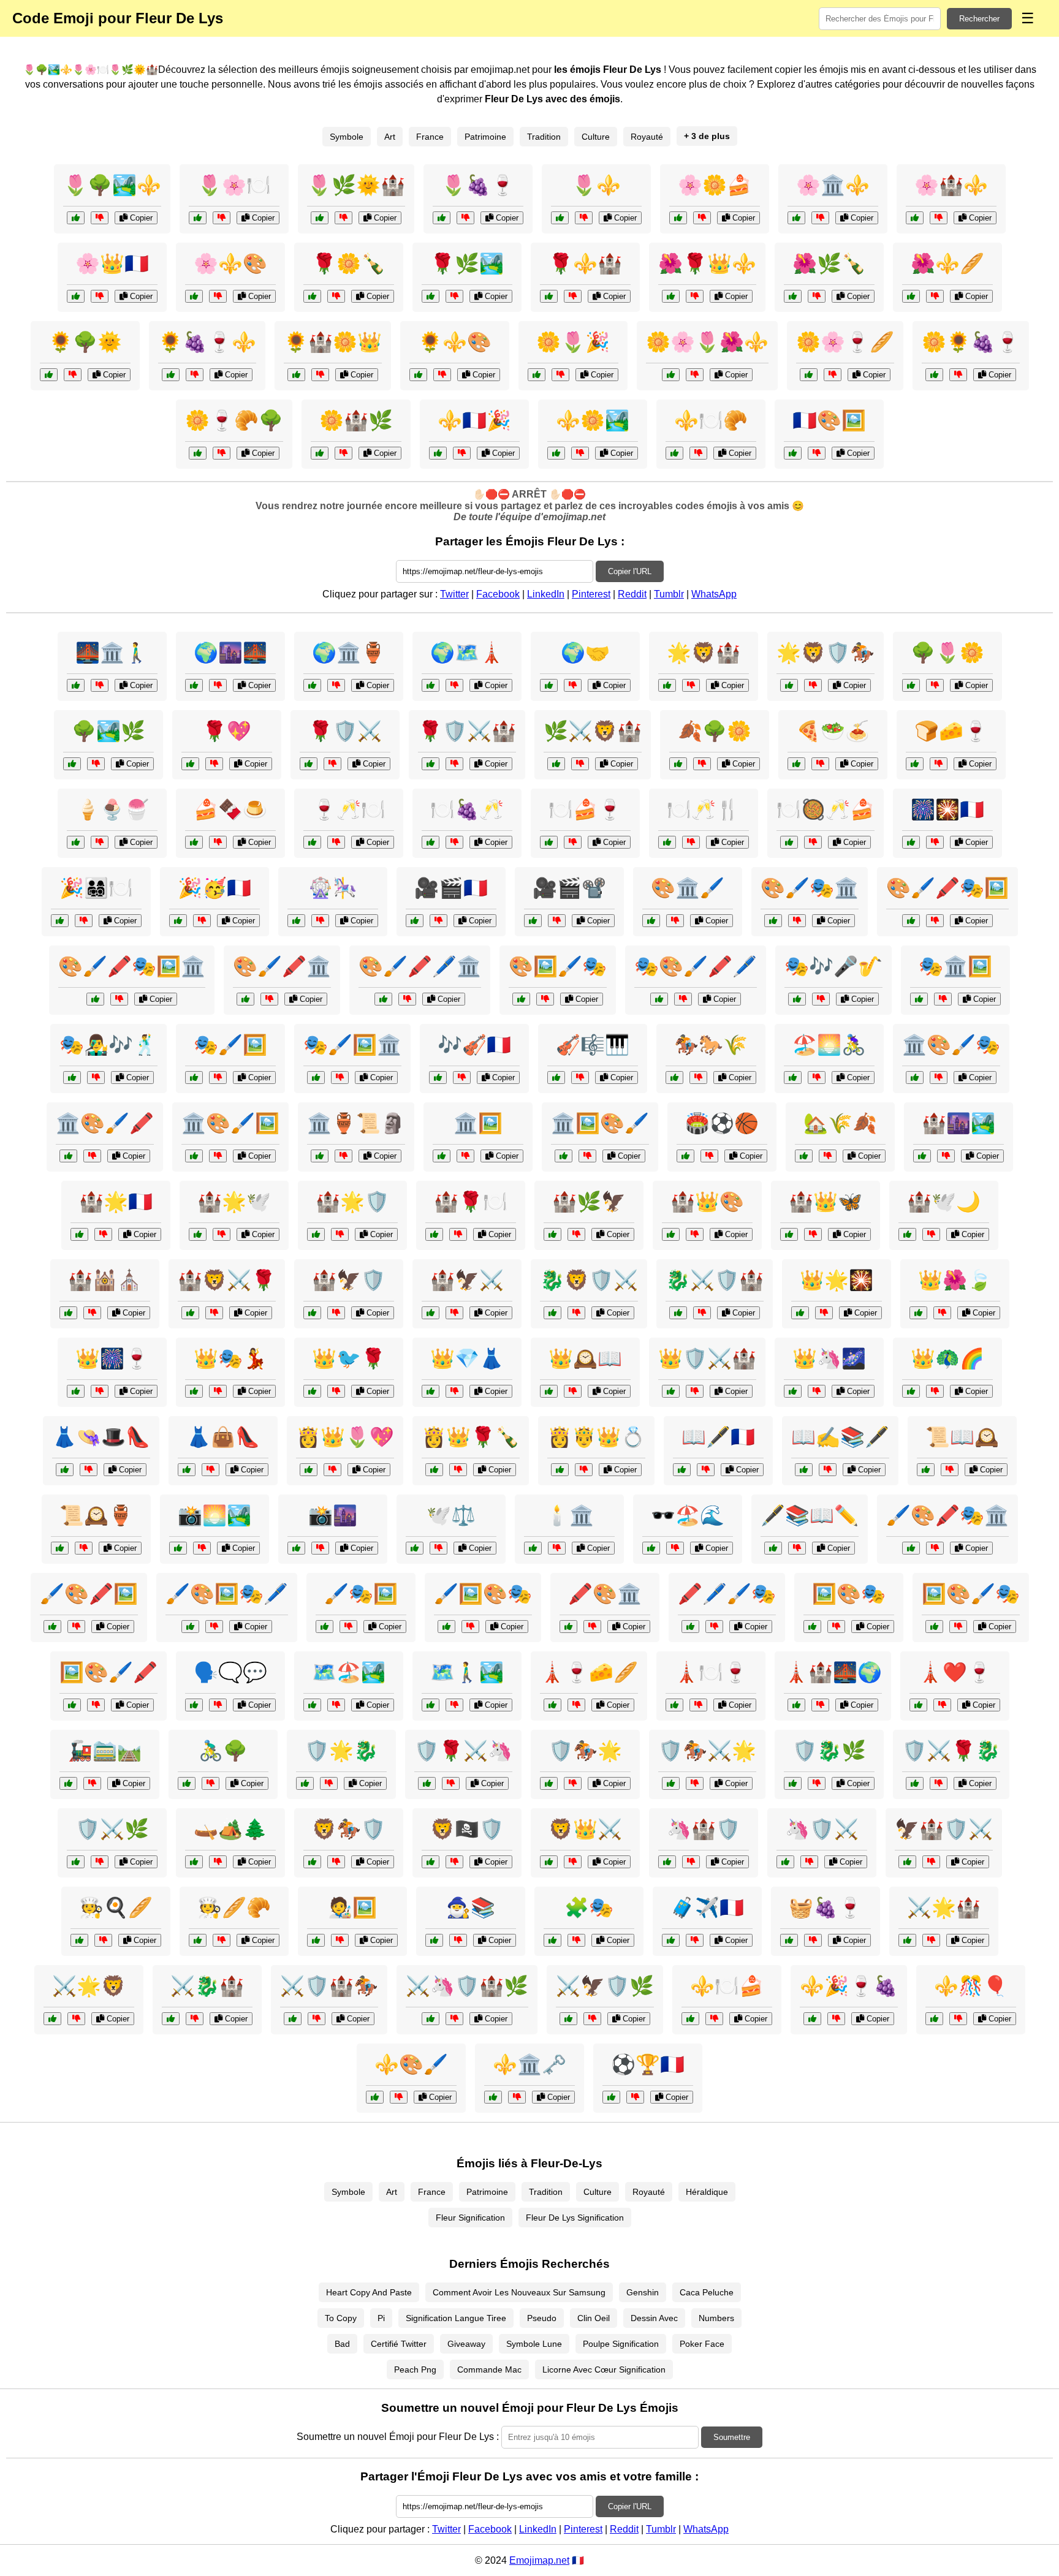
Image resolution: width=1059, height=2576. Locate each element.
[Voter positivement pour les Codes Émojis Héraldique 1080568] (76, 1862)
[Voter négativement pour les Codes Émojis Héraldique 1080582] (931, 1940)
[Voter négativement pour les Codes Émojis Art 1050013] (96, 1705)
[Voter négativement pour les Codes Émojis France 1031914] (813, 1940)
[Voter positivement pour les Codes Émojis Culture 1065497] (793, 453)
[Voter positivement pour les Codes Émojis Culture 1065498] (797, 999)
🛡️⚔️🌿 (112, 1829)
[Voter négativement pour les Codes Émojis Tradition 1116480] (950, 1470)
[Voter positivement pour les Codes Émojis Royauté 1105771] (793, 1391)
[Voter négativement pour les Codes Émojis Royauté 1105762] (573, 1391)
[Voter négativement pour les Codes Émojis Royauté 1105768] (695, 1234)
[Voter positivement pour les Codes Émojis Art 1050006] (564, 1156)
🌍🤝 (585, 653)
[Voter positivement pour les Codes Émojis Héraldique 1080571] (171, 2019)
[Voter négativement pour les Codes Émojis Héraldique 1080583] (817, 1783)
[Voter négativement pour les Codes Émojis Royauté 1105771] (817, 1391)
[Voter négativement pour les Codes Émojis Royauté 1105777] (100, 1391)
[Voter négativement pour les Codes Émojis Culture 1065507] (344, 1156)
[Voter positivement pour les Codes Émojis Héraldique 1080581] (312, 1862)
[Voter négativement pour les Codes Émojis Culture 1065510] (946, 1156)
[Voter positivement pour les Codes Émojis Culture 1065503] (796, 1705)
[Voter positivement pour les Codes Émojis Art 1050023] (934, 1627)
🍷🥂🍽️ (349, 809)
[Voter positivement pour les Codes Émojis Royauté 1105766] (911, 1391)
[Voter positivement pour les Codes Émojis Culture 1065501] (773, 1548)
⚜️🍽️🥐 (711, 420)
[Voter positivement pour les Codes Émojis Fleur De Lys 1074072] (671, 375)
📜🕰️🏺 (96, 1515)
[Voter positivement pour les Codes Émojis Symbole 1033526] (434, 1940)
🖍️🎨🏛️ (605, 1594)
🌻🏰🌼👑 (333, 342)
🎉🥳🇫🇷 (214, 888)
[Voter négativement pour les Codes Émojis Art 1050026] (269, 999)
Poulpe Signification (621, 2344)
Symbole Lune (534, 2344)
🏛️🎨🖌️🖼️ (230, 1123)
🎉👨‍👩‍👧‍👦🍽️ (96, 888)
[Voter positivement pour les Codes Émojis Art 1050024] (651, 921)
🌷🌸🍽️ (234, 185)
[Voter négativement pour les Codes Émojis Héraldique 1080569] (931, 1862)
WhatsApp (714, 594)
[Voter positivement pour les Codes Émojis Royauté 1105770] (934, 2019)
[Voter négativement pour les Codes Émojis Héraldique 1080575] (573, 1783)
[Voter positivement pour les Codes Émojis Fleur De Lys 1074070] (194, 296)
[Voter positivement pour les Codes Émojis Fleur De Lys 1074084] (418, 375)
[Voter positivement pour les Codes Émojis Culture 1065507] (320, 1156)
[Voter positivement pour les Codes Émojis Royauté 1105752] (812, 2019)
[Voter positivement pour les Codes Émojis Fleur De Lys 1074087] (793, 296)
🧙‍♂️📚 (471, 1907)
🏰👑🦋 (826, 1202)
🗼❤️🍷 (955, 1672)
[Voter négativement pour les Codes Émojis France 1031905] (218, 685)
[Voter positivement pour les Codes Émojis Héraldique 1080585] (309, 764)
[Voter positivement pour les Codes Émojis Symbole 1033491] (187, 1470)
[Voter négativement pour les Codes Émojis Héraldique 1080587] (76, 2019)
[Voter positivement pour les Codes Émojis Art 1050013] (72, 1705)
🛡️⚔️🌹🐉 (951, 1751)
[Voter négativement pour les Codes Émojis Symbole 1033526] (458, 1940)
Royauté (647, 137)
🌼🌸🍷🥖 (845, 342)
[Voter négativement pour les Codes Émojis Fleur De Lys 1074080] (935, 296)
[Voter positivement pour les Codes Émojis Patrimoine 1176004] (60, 1548)
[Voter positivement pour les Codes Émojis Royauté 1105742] (671, 1391)
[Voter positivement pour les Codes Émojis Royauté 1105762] (549, 1391)
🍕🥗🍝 (833, 731)
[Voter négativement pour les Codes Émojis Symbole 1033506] (576, 1940)
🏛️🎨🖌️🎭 (951, 1045)
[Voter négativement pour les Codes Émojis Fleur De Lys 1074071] (320, 375)
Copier (140, 218)
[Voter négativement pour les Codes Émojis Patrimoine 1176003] (576, 1705)
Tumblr (669, 594)
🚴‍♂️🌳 (223, 1751)
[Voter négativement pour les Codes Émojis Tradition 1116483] (828, 1156)
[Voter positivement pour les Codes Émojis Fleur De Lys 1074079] (320, 218)
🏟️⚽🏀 (722, 1123)
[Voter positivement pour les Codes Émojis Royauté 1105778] (375, 2097)
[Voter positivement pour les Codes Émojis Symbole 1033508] (671, 1940)
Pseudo (542, 2318)
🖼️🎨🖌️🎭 (971, 1594)
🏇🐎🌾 (711, 1045)
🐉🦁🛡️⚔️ (589, 1280)
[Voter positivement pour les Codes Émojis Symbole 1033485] (415, 1548)
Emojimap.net (539, 2560)
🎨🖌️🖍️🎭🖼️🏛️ (132, 966)
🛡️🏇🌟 (585, 1751)
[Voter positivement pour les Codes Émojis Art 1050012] (915, 1078)
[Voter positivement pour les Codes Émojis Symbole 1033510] (549, 685)
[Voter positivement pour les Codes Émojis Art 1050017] (568, 1627)
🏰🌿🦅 (589, 1202)
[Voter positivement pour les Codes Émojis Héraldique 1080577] (667, 685)
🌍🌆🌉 (230, 653)
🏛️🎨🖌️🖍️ (105, 1123)
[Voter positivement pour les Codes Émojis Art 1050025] (325, 1627)
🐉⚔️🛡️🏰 (715, 1280)
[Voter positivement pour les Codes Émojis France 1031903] (312, 1705)
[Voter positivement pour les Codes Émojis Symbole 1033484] (918, 1705)
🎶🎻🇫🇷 (474, 1045)
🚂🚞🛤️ (105, 1751)
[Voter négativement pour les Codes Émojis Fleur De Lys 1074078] (462, 453)
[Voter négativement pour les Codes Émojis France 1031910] (675, 1548)
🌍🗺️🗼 (467, 653)
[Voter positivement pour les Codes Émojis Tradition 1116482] (60, 921)
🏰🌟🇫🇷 (116, 1202)
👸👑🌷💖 (345, 1437)
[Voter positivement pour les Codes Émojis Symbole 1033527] (296, 921)
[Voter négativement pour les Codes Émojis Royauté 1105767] (824, 1313)
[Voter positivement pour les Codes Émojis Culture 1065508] (431, 685)
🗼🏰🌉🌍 (833, 1672)
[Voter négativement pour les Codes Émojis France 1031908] (218, 1862)
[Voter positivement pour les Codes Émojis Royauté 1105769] (434, 1470)
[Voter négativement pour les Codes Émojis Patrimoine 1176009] (935, 685)
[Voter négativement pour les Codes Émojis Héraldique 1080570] (813, 685)
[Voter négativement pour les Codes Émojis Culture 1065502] (218, 1705)
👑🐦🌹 (349, 1358)
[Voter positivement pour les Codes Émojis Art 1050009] (773, 921)
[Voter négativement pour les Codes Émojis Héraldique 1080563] (454, 764)
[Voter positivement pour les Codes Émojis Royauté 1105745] (560, 1470)
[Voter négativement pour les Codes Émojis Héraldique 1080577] (691, 685)
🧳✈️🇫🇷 (707, 1907)
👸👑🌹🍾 (471, 1437)
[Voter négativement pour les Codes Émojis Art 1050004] (714, 1627)
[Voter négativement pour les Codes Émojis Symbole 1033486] (939, 764)
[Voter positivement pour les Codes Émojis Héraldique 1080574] (556, 764)
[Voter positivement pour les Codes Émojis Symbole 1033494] (431, 1705)
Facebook (498, 594)
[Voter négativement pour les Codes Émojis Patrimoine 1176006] (100, 685)
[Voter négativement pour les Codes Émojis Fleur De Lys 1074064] (695, 296)
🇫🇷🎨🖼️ (829, 420)
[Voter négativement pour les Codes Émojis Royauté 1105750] (336, 1391)
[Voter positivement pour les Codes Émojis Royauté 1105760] (309, 1470)
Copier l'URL (630, 571)
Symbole (347, 137)
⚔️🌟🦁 (89, 1986)
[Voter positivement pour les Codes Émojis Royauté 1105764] (690, 2019)
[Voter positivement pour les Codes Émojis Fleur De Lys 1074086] (556, 453)
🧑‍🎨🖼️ (352, 1907)
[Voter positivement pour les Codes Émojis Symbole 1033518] (296, 1548)
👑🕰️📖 (585, 1358)
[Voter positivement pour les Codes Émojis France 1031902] (194, 842)
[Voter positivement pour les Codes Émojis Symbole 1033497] (682, 1470)
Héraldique (707, 2192)
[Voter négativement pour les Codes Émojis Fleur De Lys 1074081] (702, 218)
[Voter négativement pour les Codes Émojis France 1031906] (820, 764)
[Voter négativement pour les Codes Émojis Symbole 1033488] (214, 764)
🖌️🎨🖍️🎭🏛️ (947, 1515)
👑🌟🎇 (837, 1280)
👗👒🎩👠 (101, 1437)
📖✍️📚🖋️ (840, 1437)
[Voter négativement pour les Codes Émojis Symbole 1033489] (103, 1234)
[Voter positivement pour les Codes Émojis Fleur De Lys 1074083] (198, 453)
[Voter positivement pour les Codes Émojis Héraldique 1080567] (190, 1313)
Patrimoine (485, 137)
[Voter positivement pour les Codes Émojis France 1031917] (68, 1313)
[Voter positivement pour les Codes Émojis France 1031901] (434, 1234)
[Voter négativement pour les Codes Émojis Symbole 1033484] (942, 1705)
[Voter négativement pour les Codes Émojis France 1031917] (92, 1313)
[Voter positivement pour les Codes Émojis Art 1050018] (194, 1078)
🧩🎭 (589, 1907)
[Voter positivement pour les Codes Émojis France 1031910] (651, 1548)
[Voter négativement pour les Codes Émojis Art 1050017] (592, 1627)
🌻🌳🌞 (85, 342)
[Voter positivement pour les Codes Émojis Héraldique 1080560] (316, 1234)
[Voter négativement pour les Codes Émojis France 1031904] (691, 842)
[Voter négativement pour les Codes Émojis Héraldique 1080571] (195, 2019)
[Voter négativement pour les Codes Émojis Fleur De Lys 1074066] (73, 375)
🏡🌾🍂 (840, 1123)
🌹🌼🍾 (349, 263)
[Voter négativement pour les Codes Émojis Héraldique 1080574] (580, 764)
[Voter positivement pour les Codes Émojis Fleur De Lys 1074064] (671, 296)
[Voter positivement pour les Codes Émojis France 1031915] (685, 1156)
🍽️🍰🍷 (585, 809)
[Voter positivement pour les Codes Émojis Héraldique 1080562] (431, 1862)
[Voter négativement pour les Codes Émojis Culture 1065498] (821, 999)
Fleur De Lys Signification (575, 2218)
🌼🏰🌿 (356, 420)
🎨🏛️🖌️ (688, 888)
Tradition (544, 137)
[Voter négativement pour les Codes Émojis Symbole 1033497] (706, 1470)
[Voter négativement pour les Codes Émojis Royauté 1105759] (573, 1862)
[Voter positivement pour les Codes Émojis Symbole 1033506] (552, 1940)
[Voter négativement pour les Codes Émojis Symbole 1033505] (202, 921)
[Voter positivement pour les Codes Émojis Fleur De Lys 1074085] (198, 218)
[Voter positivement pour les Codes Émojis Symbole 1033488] (190, 764)
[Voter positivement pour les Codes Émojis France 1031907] (198, 1940)
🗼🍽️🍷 (711, 1672)
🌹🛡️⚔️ (345, 731)
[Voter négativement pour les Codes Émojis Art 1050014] (943, 999)
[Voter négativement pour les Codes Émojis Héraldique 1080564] (695, 1783)
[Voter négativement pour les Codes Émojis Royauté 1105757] (218, 1391)
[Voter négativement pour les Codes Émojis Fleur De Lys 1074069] (454, 296)
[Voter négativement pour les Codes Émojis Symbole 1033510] (573, 685)
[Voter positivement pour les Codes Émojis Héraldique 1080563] (431, 764)
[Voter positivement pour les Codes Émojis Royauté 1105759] (549, 1862)
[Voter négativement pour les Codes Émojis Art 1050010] (836, 1627)
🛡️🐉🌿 (829, 1751)
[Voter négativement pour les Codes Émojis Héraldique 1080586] (691, 1862)
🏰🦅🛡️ (349, 1280)
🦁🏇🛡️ (349, 1829)
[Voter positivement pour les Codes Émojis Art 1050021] (316, 1078)
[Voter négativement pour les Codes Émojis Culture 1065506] (557, 921)
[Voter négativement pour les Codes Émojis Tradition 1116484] (817, 1078)
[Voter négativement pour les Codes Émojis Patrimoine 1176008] (336, 685)
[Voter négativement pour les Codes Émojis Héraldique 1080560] (340, 1234)
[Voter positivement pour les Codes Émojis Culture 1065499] (52, 1627)
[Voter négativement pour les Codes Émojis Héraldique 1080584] (454, 1313)
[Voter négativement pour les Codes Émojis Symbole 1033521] (702, 764)
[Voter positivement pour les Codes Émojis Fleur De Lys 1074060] (560, 218)
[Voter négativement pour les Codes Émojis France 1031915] (709, 1156)
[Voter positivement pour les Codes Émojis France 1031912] (68, 1783)
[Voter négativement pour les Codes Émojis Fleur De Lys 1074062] (344, 453)
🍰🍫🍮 (230, 809)
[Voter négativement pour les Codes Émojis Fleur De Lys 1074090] (195, 375)
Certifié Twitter (399, 2344)
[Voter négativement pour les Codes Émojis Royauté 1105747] (222, 1234)
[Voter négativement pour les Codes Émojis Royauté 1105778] (399, 2097)
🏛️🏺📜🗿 (356, 1123)
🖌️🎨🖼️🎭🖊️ (227, 1594)
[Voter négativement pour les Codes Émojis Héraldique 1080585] (332, 764)
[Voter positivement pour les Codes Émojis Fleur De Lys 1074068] (442, 218)
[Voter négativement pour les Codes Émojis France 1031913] (698, 1078)
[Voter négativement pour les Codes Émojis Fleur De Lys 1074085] (222, 218)
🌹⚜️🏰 (585, 263)
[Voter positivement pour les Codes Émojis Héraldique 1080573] (312, 1313)
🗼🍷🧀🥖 (589, 1672)
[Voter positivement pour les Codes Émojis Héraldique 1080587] (52, 2019)
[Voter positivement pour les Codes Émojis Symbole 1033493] (611, 2097)
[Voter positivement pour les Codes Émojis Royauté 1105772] (789, 1234)
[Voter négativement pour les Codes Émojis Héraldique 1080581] (336, 1862)
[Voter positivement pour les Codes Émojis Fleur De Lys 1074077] (934, 375)
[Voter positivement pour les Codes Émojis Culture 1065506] (533, 921)
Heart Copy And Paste (369, 2292)
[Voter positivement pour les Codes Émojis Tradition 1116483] (804, 1156)
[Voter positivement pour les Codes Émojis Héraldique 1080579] (552, 1234)
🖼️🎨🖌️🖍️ (108, 1672)
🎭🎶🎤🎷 (833, 966)
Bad (342, 2344)
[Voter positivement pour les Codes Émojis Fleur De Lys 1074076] (796, 218)
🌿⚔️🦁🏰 (593, 731)
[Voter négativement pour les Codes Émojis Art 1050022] (92, 1156)
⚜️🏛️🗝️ (529, 2064)
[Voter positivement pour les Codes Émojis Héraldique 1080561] (568, 2019)
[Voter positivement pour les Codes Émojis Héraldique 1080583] (793, 1783)
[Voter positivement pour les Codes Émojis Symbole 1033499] (911, 842)
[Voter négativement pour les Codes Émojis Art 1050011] (407, 999)
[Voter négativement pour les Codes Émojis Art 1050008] (214, 1627)
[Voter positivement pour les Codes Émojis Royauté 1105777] (76, 1391)
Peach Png (415, 2370)
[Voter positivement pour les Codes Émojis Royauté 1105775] (431, 1391)
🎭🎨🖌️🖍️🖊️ (696, 966)
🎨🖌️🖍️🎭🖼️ (947, 888)
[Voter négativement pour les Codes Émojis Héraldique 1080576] (702, 1313)
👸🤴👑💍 (596, 1437)
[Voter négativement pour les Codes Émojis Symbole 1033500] (103, 1940)
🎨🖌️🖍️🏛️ (282, 966)
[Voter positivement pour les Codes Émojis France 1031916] (674, 1705)
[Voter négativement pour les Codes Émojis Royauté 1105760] (332, 1470)
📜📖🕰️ (962, 1437)
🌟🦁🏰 (704, 653)
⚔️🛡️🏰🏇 (329, 1986)
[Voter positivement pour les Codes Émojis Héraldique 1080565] (431, 2019)
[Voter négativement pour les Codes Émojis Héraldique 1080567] (214, 1313)
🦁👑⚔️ (585, 1829)
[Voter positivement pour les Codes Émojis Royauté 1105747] (198, 1234)
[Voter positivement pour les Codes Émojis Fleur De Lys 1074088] (915, 218)
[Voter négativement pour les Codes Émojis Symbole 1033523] (465, 1156)
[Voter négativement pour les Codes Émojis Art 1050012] (939, 1078)
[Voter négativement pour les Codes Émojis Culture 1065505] (935, 921)
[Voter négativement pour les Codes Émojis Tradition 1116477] (96, 1078)
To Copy (341, 2318)
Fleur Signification (470, 2218)
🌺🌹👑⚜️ (707, 263)
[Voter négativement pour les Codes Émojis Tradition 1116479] (813, 842)
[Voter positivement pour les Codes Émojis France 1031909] (178, 1548)
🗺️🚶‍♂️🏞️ (467, 1672)
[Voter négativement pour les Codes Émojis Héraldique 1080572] (451, 1783)
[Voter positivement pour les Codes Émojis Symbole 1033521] (678, 764)
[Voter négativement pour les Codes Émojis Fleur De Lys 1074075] (336, 296)
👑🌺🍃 (955, 1280)
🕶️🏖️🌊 (688, 1515)
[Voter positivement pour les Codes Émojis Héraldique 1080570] (789, 685)
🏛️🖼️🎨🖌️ (600, 1123)
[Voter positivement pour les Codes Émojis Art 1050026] (245, 999)
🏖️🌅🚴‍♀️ (829, 1045)
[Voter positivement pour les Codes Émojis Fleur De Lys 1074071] (296, 375)
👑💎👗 (467, 1358)
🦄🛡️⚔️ (822, 1829)
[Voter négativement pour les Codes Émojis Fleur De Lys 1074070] (218, 296)
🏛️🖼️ (478, 1123)
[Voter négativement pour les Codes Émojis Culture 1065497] (817, 453)
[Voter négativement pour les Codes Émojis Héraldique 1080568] (100, 1862)
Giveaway (466, 2344)
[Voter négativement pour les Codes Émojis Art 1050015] (935, 1548)
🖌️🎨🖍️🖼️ (89, 1594)
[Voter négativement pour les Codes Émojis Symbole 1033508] (695, 1940)
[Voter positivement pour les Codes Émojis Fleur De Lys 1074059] (76, 296)
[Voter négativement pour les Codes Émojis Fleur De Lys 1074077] (958, 375)
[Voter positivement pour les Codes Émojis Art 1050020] (446, 1627)
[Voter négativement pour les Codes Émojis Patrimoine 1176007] (454, 842)
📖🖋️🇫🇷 (718, 1437)
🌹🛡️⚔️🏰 (467, 731)
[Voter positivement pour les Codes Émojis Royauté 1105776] (907, 1234)
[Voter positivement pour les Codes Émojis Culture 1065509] (804, 1470)
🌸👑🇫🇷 (112, 263)
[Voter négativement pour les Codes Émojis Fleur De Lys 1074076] (820, 218)
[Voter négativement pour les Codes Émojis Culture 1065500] (580, 1078)
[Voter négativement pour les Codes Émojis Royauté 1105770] (958, 2019)
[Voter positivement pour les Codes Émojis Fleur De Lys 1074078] (438, 453)
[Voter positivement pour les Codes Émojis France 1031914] (789, 1940)
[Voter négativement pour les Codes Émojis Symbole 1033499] (935, 842)
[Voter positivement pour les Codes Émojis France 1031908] (194, 1862)
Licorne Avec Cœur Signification (604, 2370)
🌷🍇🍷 (478, 185)
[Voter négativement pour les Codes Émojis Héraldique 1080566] (329, 1783)
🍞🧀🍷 (951, 731)
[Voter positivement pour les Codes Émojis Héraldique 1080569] (907, 1862)
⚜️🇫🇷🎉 (474, 420)
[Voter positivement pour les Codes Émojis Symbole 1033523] (442, 1156)
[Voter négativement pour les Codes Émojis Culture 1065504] (336, 842)
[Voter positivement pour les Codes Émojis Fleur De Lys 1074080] (911, 296)
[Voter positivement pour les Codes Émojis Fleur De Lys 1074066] (49, 375)
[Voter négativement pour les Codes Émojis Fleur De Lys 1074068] (465, 218)
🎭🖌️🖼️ (230, 1045)
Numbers (716, 2318)
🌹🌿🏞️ (467, 263)
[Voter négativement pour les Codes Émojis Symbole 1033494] (454, 1705)
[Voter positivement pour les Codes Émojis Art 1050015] (911, 1548)
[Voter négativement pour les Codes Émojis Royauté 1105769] (458, 1470)
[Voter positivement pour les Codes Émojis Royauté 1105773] (918, 1313)
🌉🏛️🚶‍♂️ (112, 653)
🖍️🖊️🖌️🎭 (727, 1594)
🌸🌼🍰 (715, 185)
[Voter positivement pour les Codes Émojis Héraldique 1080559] (552, 1313)
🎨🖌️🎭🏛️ (810, 888)
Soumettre (732, 2437)
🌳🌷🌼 (947, 653)
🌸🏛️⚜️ (833, 185)
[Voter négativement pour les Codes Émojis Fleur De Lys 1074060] (584, 218)
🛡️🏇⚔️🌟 (707, 1751)
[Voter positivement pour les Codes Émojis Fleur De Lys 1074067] (809, 375)
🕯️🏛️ (569, 1515)
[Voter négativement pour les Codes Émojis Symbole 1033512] (340, 1940)
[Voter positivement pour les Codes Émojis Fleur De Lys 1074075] (312, 296)
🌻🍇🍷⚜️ (207, 342)
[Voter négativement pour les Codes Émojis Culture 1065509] (828, 1470)
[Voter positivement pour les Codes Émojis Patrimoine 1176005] (72, 764)
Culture (596, 137)
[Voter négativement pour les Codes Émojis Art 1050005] (683, 999)
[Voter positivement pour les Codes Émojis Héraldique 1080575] (549, 1783)
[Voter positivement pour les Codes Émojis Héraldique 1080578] (785, 1862)
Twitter (454, 594)
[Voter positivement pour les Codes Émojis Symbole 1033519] (415, 921)
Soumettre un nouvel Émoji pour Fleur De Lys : (398, 2437)
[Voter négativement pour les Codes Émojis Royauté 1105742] (695, 1391)
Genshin (643, 2292)
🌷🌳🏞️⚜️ (112, 185)
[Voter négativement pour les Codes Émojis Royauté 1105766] (935, 1391)
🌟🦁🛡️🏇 (826, 653)
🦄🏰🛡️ (704, 1829)
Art (390, 137)
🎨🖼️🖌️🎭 (558, 966)
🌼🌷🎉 (573, 342)
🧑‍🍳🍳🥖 (116, 1907)
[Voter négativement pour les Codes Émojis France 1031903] (336, 1705)
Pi (381, 2318)
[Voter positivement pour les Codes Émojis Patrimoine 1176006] (76, 685)
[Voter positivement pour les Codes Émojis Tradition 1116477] (72, 1078)
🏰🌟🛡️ (352, 1202)
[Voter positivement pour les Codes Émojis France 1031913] (674, 1078)
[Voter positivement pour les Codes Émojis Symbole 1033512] (316, 1940)
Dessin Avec (654, 2318)
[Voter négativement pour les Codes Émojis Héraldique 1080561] (592, 2019)
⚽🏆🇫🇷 (648, 2064)
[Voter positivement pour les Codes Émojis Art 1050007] (95, 999)
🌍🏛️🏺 (349, 653)
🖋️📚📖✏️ (810, 1515)
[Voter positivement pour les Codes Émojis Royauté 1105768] (671, 1234)
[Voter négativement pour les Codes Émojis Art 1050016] (545, 999)
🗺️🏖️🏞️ (349, 1672)
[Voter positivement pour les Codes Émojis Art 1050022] (68, 1156)
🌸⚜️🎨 (230, 263)
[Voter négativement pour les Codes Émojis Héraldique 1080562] (454, 1862)
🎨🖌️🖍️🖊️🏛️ (420, 966)
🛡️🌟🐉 (341, 1751)
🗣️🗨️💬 (230, 1672)
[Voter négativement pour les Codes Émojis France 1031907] (222, 1940)
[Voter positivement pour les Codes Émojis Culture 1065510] (922, 1156)
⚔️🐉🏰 (207, 1986)
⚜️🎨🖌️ (411, 2064)
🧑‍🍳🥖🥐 (234, 1907)
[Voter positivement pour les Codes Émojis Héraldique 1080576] (678, 1313)
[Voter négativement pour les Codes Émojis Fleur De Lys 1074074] (100, 218)
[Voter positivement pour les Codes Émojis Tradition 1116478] (65, 1470)
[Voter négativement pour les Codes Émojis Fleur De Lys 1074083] (222, 453)
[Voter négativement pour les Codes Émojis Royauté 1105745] (584, 1470)
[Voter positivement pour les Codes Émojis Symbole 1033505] (178, 921)
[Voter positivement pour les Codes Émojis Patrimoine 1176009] (911, 685)
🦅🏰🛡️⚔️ (944, 1829)
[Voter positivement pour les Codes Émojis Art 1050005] (659, 999)
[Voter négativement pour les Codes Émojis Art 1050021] (340, 1078)
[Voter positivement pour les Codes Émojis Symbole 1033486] (915, 764)
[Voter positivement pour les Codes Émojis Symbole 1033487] (438, 1078)
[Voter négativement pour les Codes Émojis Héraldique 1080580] (939, 1783)
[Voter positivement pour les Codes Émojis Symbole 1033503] (533, 1548)
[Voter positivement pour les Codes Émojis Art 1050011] (383, 999)
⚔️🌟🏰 (944, 1907)
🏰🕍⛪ (105, 1280)
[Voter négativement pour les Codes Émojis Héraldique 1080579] (576, 1234)
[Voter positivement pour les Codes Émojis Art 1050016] (521, 999)
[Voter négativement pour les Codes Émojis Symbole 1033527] (320, 921)
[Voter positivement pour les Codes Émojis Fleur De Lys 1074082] (549, 296)
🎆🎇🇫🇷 (947, 809)
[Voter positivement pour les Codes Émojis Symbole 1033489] (79, 1234)
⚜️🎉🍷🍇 (849, 1986)
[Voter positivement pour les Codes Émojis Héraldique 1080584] (431, 1313)
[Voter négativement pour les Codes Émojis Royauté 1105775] (454, 1391)
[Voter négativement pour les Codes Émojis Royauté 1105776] (931, 1234)
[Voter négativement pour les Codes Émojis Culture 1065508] (454, 685)
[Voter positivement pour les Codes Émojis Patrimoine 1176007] (431, 842)
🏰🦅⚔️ (467, 1280)
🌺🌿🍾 (829, 263)
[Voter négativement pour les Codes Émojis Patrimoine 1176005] (96, 764)
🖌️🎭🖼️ (361, 1594)
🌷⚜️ (596, 185)
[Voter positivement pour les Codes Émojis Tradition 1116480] (926, 1470)
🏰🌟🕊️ (234, 1202)
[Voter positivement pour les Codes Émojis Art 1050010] (812, 1627)
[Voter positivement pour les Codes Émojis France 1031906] (796, 764)
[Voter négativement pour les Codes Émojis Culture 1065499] (76, 1627)
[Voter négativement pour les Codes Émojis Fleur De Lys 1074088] (939, 218)
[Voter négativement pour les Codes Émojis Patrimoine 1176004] (84, 1548)
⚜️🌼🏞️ (593, 420)
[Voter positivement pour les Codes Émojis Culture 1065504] (312, 842)
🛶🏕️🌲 (230, 1829)
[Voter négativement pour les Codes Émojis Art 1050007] (119, 999)
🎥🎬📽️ (569, 888)
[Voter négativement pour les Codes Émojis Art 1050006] (587, 1156)
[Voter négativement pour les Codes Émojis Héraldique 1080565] (454, 2019)
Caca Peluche (707, 2292)
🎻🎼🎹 (593, 1045)
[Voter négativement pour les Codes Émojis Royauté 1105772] (813, 1234)
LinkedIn (546, 594)
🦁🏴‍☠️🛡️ (467, 1829)
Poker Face (702, 2344)
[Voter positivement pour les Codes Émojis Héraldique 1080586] (667, 1862)
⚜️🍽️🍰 (727, 1986)
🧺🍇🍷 (826, 1907)
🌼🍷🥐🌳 (234, 420)
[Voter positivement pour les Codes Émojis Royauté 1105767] (800, 1313)
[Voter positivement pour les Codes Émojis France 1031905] (194, 685)
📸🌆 (333, 1515)
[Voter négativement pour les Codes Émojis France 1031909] (202, 1548)
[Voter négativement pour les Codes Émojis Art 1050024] (675, 921)
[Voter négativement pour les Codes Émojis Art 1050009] (797, 921)
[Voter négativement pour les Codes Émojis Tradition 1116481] (517, 2097)
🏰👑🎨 (707, 1202)
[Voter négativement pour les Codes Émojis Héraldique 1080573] (336, 1313)
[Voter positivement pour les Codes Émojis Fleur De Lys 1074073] (674, 453)
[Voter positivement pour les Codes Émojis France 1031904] (667, 842)
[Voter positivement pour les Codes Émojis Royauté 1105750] (312, 1391)
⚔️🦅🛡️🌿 (605, 1986)
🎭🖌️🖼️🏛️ (352, 1045)
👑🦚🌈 (947, 1358)
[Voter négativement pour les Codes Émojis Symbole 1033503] (557, 1548)
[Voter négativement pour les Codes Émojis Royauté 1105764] (714, 2019)
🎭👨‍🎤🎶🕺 (108, 1045)
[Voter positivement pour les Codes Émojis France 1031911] (76, 842)
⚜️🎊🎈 (971, 1986)
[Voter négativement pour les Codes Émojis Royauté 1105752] (836, 2019)
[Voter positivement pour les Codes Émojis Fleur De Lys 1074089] (537, 375)
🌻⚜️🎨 (455, 342)
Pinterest (591, 594)
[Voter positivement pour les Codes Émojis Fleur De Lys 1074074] (76, 218)
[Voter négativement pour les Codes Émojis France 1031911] (100, 842)
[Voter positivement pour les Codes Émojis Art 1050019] (194, 1156)
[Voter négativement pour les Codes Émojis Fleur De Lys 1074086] (580, 453)
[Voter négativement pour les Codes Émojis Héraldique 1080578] (809, 1862)
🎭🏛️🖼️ (955, 966)
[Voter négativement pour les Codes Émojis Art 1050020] (470, 1627)
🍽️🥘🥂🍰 (826, 809)
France (430, 137)
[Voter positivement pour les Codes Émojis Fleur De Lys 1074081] (678, 218)
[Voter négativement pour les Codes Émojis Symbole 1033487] (462, 1078)
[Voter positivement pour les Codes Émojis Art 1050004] (690, 1627)
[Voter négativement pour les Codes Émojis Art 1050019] (218, 1156)
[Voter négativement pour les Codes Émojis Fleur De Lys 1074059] (100, 296)
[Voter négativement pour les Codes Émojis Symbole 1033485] (438, 1548)
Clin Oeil (594, 2318)
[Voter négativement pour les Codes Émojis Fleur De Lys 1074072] (695, 375)
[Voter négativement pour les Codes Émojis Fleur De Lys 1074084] (442, 375)
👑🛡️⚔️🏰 (707, 1358)
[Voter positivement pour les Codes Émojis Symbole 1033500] (79, 1940)
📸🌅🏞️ (214, 1515)
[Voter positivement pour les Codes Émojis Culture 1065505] (911, 921)
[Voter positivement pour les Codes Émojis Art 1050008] (190, 1627)
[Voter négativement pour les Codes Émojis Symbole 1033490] (573, 842)
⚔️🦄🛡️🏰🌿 (467, 1986)
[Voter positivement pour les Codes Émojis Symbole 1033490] (549, 842)
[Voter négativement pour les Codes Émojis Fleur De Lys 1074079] (344, 218)
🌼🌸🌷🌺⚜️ (707, 342)
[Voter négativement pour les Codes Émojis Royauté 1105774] (317, 2019)
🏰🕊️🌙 (944, 1202)
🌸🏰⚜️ (951, 185)
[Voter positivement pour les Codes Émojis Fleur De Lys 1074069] (431, 296)
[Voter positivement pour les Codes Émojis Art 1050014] (919, 999)
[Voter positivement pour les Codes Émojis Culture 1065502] (194, 1705)
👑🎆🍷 (112, 1358)
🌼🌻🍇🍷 (971, 342)
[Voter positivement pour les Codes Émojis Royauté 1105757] (194, 1391)
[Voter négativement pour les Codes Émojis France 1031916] (698, 1705)
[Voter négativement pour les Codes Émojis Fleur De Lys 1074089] (560, 375)
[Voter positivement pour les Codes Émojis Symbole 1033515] (187, 1783)
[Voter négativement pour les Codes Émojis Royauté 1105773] (942, 1313)
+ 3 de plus (707, 136)
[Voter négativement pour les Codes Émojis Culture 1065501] (797, 1548)
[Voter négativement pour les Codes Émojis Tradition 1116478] (89, 1470)
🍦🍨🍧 (112, 809)
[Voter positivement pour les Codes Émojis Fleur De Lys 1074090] (171, 375)
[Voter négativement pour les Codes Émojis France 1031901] (458, 1234)
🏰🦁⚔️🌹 (227, 1280)
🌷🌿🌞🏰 (356, 185)
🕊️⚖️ (451, 1515)
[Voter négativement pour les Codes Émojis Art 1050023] (958, 1627)
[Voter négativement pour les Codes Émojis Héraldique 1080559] (576, 1313)
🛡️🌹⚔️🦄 (463, 1751)
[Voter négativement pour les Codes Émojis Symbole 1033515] (211, 1783)
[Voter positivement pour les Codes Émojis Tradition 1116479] (789, 842)
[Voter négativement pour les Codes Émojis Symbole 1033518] (320, 1548)
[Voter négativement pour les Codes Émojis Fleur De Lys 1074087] (817, 296)
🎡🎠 (333, 888)
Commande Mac (489, 2370)
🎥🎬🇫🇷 (451, 888)
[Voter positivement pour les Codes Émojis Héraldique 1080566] (305, 1783)
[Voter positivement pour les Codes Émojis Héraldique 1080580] (915, 1783)
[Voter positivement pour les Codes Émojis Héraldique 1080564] (671, 1783)
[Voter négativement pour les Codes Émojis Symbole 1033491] (211, 1470)
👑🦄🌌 (829, 1358)
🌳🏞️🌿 (108, 731)
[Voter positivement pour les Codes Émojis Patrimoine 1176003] (552, 1705)
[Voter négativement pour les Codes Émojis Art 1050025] (348, 1627)
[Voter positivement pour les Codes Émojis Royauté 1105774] (293, 2019)
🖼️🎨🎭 (849, 1594)
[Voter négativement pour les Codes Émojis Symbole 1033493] (635, 2097)
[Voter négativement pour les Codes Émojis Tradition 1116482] (84, 921)
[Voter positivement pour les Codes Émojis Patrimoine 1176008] (312, 685)
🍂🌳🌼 (715, 731)
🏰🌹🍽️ (471, 1202)
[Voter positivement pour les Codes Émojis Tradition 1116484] (793, 1078)
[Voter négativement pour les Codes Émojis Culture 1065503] (820, 1705)
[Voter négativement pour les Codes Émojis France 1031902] (218, 842)
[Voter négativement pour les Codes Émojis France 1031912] (92, 1783)
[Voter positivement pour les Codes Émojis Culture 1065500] (556, 1078)
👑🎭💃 (230, 1358)
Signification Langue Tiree (456, 2318)
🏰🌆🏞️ (958, 1123)
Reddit (632, 594)
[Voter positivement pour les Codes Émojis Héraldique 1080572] (427, 1783)
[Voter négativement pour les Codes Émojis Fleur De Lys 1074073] (698, 453)
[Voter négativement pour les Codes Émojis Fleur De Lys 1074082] (573, 296)
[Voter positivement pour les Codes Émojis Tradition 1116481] (493, 2097)
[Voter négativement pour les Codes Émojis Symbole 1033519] (438, 921)
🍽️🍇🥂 (467, 809)
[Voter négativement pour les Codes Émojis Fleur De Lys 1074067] (833, 375)
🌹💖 (227, 731)
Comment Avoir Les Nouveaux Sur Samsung (519, 2292)
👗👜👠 (223, 1437)
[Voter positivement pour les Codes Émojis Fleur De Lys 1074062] (320, 453)
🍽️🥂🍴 (704, 809)
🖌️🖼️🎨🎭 (483, 1594)
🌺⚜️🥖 (947, 263)
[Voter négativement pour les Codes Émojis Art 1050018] (218, 1078)
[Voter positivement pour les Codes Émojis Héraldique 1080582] (907, 1940)
